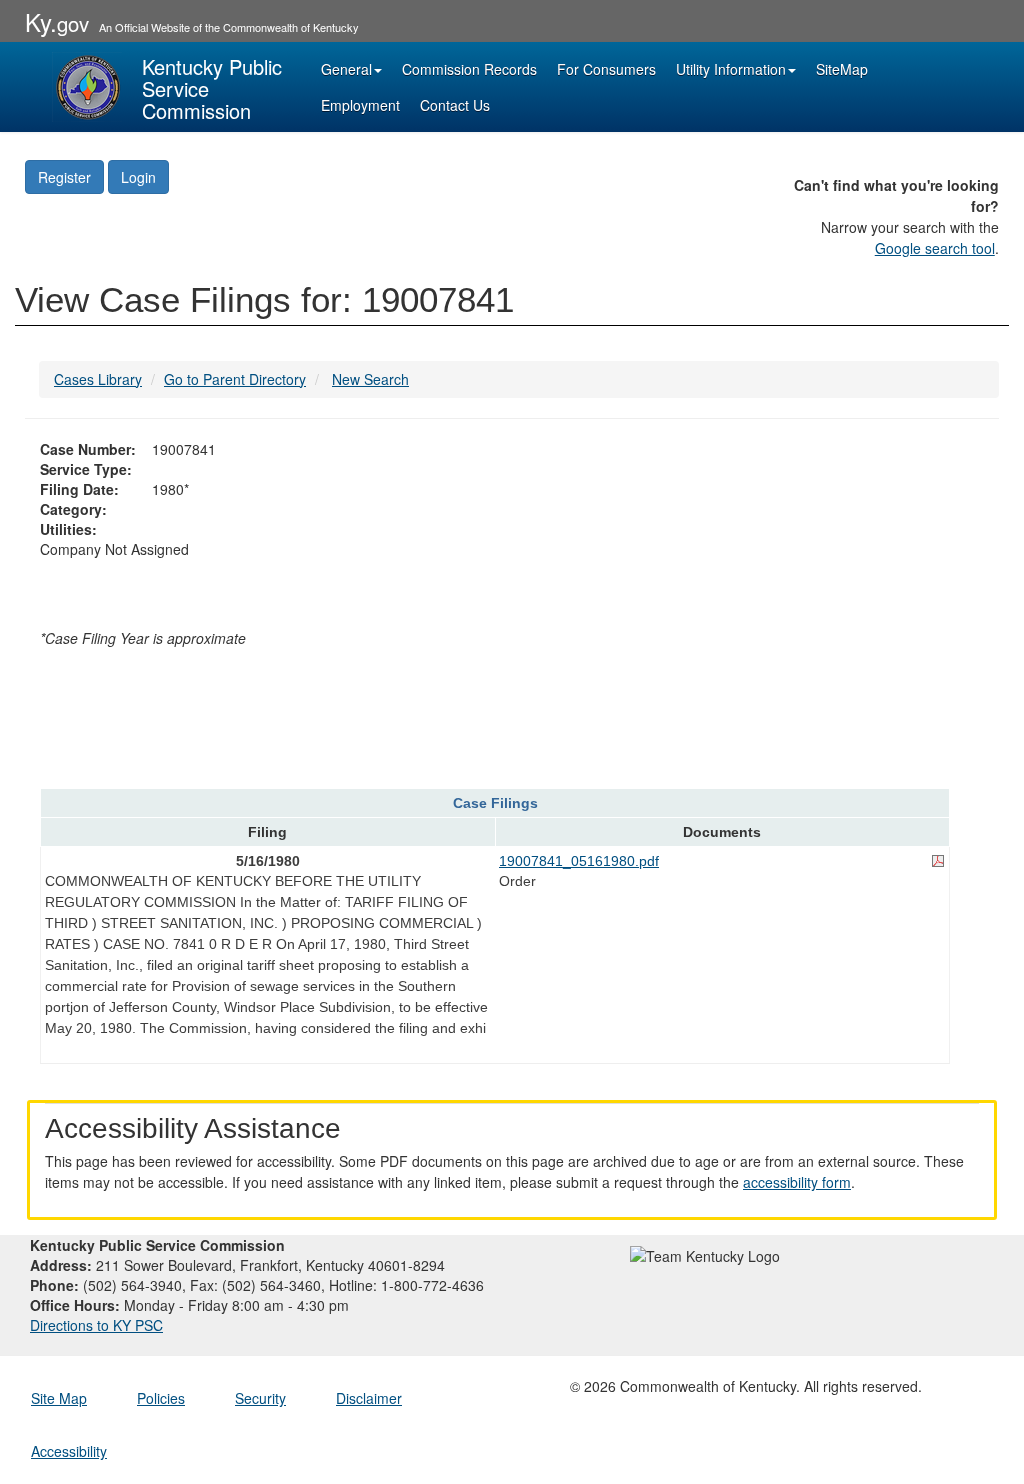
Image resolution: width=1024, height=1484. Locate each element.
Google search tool (935, 248)
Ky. (57, 21)
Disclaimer (369, 1398)
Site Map (59, 1398)
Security (260, 1398)
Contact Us (455, 105)
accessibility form (797, 1182)
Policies (161, 1398)
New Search (370, 379)
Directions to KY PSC (96, 1325)
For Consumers (606, 69)
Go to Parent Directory (235, 379)
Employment (360, 105)
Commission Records (469, 69)
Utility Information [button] (731, 69)
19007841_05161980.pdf (579, 861)
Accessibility (69, 1451)
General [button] (346, 69)
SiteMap (842, 69)
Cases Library (98, 379)
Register (64, 177)
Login (138, 177)
